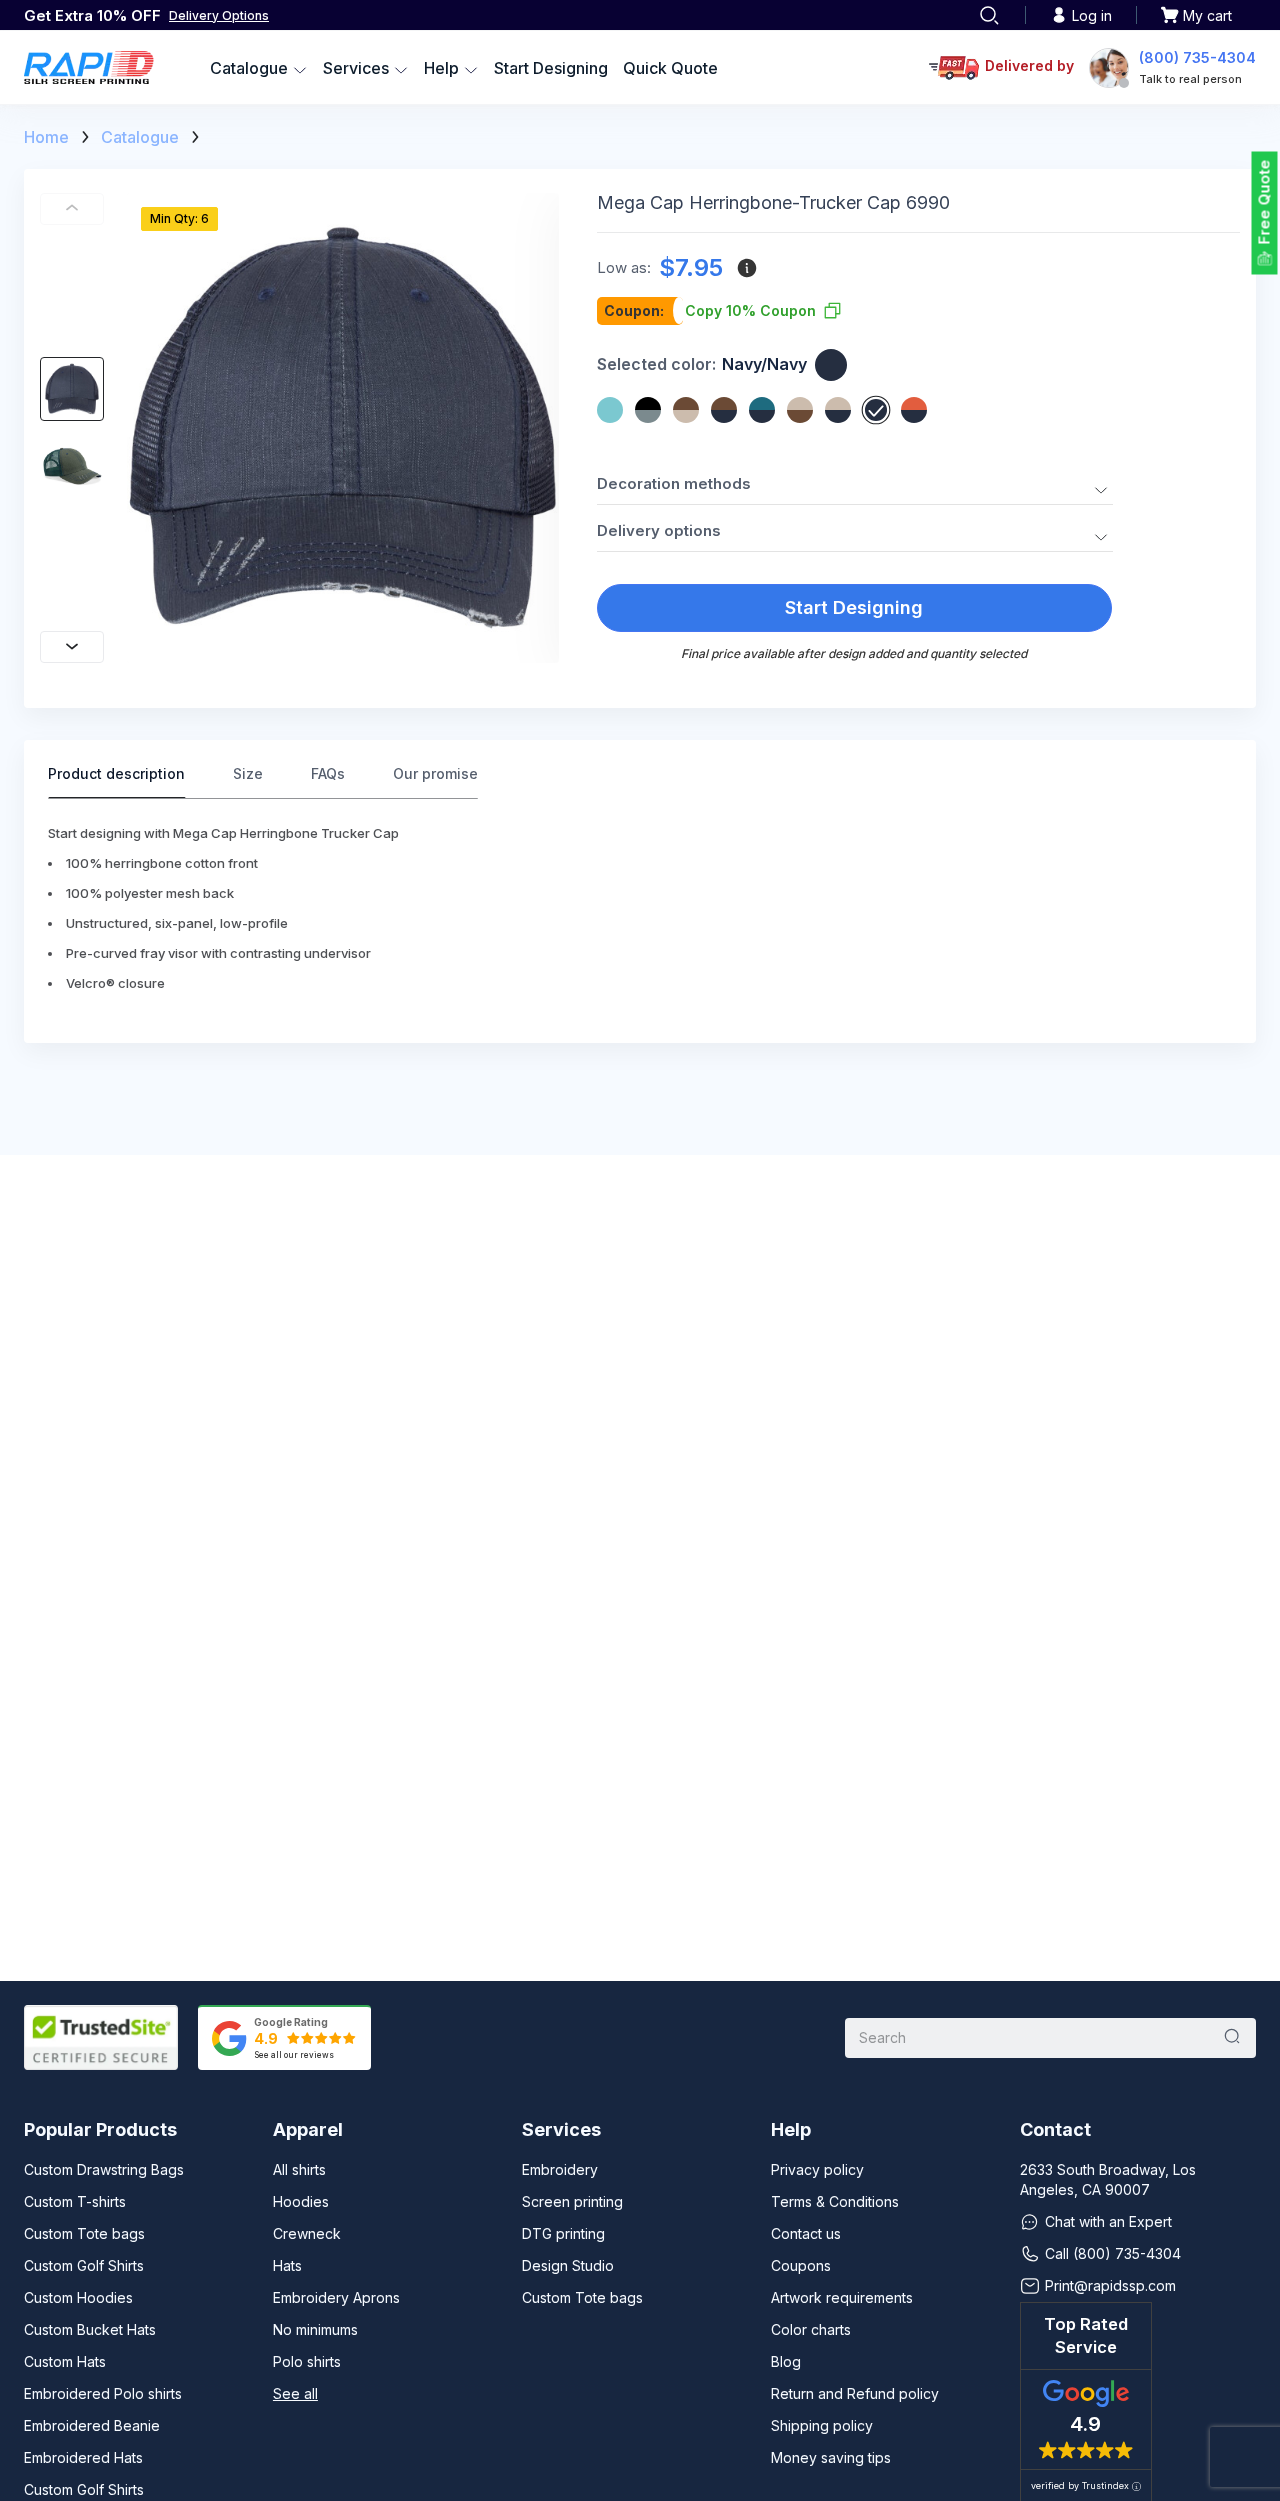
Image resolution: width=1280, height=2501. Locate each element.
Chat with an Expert (1108, 2221)
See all (295, 2393)
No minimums (315, 2329)
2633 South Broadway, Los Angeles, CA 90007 (1108, 2179)
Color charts (811, 2329)
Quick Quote (670, 68)
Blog (786, 2361)
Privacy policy (817, 2169)
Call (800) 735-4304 (1113, 2253)
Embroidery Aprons (336, 2297)
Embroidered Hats (83, 2457)
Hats (287, 2265)
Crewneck (307, 2233)
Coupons (801, 2265)
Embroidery (560, 2169)
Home (46, 137)
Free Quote (1264, 202)
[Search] (989, 15)
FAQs (328, 773)
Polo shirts (307, 2361)
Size (248, 773)
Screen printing (572, 2201)
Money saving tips (831, 2457)
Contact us (806, 2233)
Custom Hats (65, 2361)
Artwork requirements (842, 2297)
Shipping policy (822, 2425)
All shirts (299, 2169)
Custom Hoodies (78, 2297)
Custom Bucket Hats (90, 2329)
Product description (116, 773)
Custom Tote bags (84, 2233)
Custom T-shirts (75, 2201)
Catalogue (140, 137)
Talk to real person (1190, 79)
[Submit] (1232, 2038)
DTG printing (563, 2233)
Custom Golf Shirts (84, 2265)
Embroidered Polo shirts (103, 2393)
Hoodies (301, 2201)
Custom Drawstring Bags (104, 2169)
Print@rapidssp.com (1110, 2285)
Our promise (435, 773)
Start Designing (551, 68)
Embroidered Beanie (92, 2425)
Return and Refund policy (855, 2393)
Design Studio (568, 2265)
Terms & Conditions (835, 2201)
